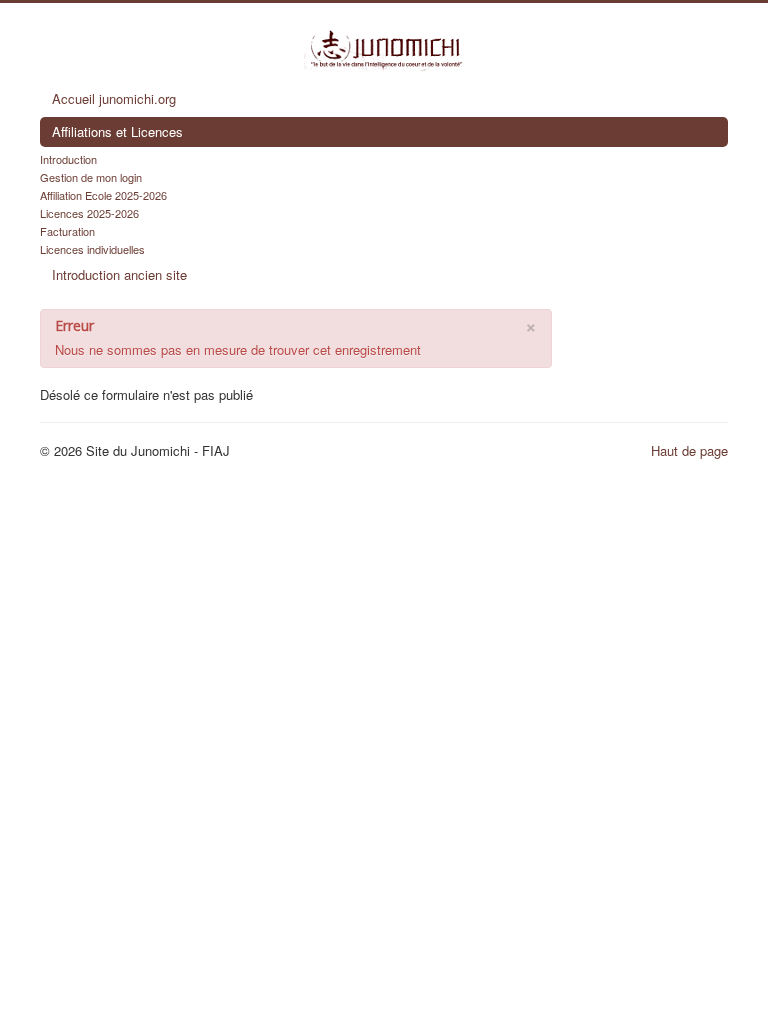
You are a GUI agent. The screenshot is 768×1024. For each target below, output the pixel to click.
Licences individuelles (92, 249)
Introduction (68, 159)
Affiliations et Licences (117, 131)
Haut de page (689, 450)
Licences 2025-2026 (89, 213)
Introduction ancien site (119, 274)
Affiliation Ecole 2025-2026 (103, 195)
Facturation (67, 231)
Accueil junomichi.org (114, 98)
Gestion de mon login (91, 177)
